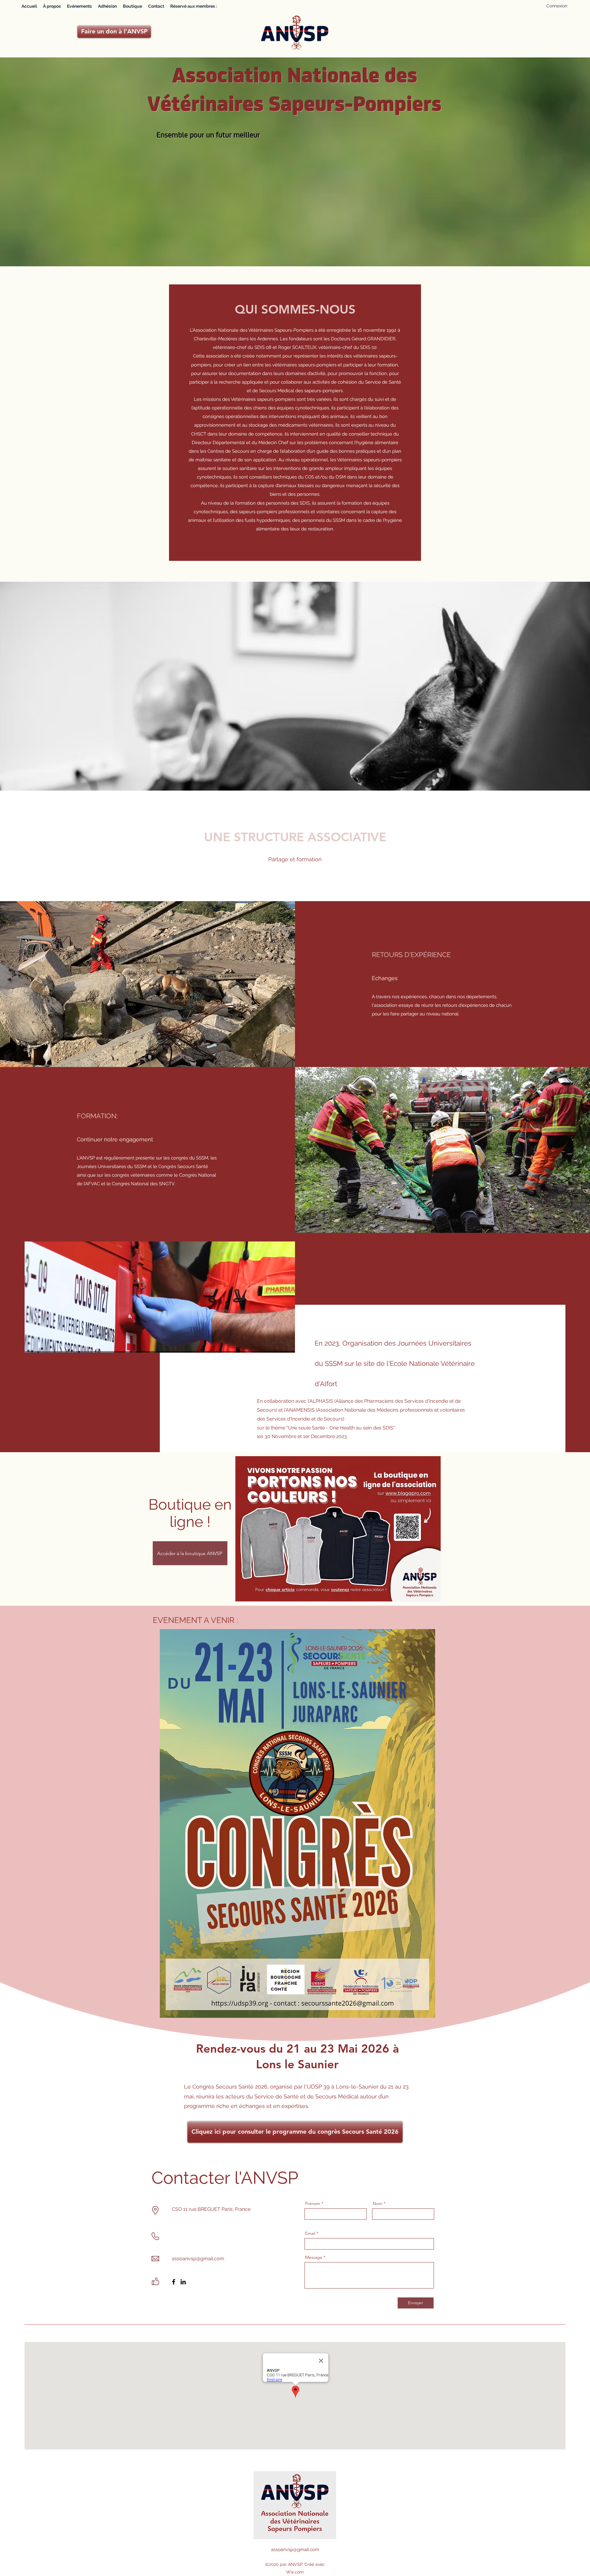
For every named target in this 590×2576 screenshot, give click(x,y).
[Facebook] (174, 2282)
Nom (378, 2203)
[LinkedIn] (183, 2282)
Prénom (313, 2203)
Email (310, 2233)
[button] (194, 6)
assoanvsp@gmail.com (198, 2259)
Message (314, 2257)
